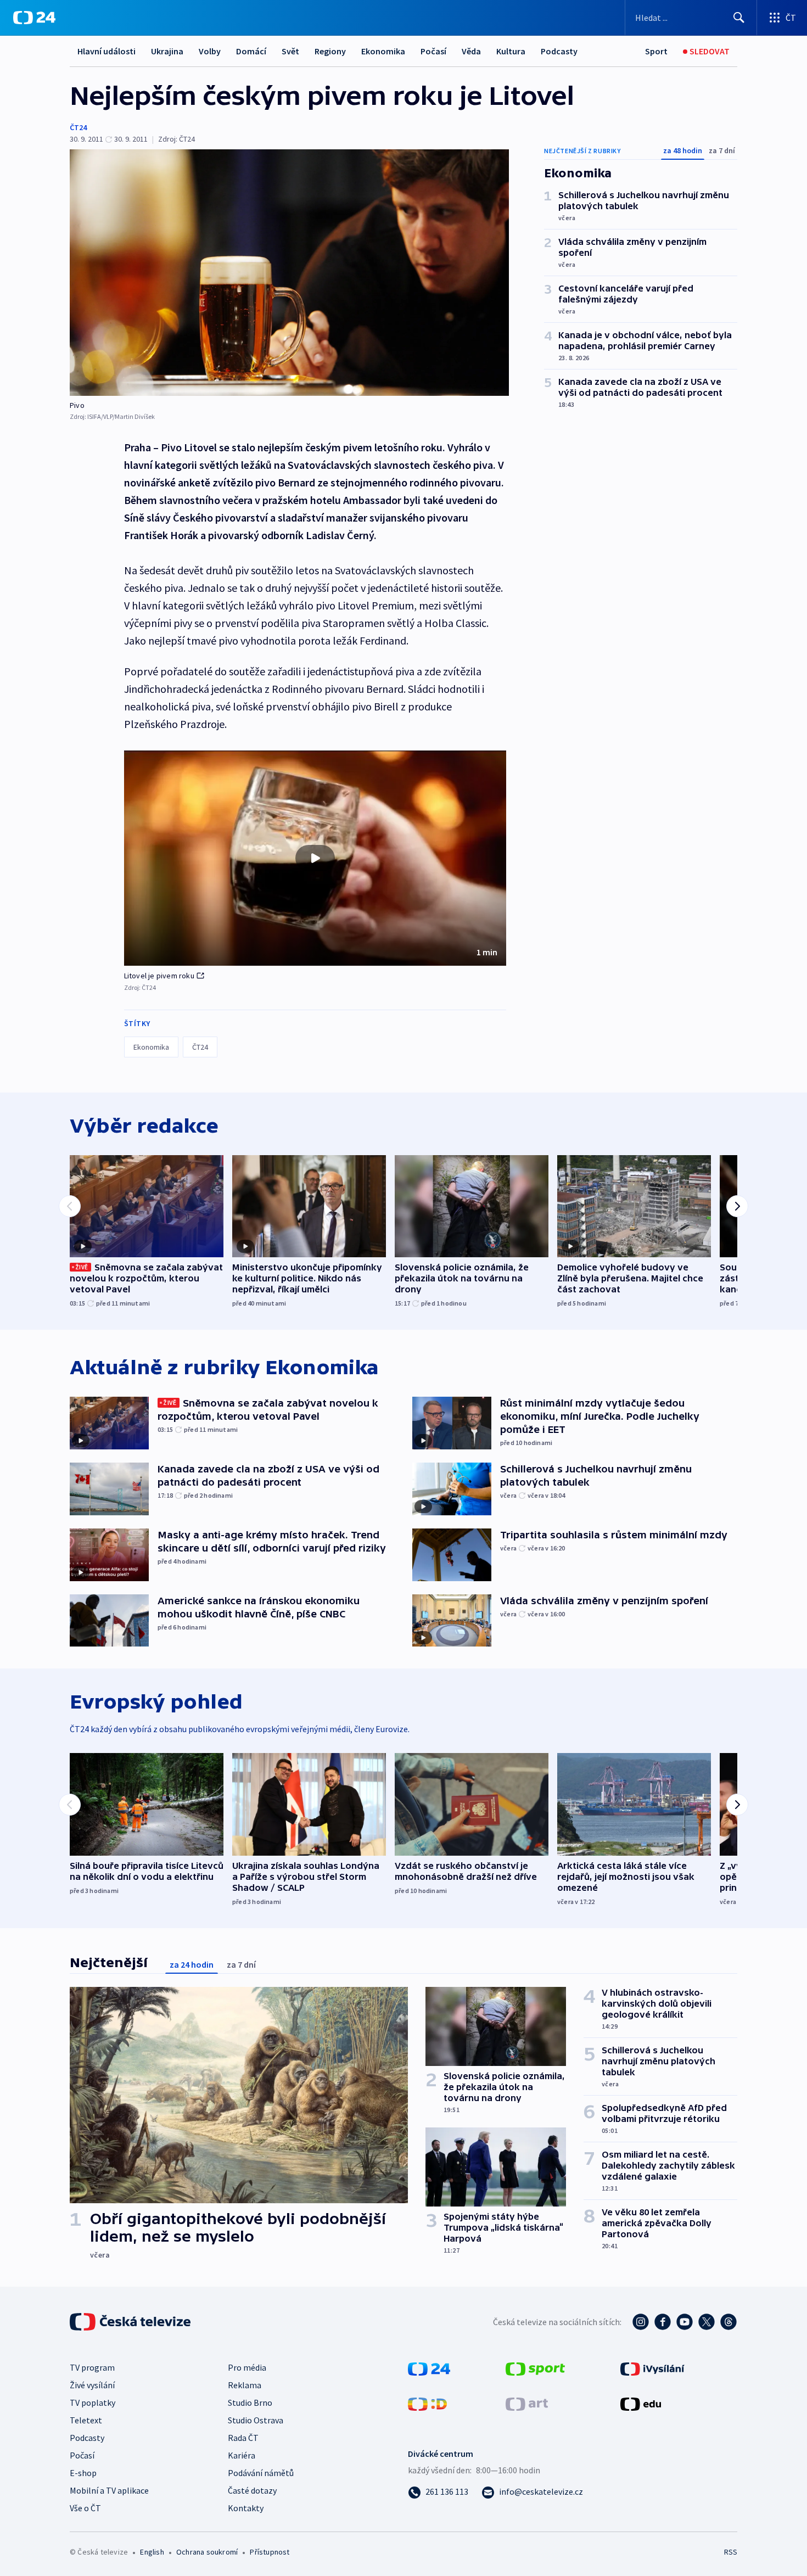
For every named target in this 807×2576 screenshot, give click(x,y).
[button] (315, 858)
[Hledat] (739, 18)
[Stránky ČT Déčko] (427, 2403)
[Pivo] (289, 273)
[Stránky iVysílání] (652, 2368)
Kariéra (242, 2455)
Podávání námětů (261, 2473)
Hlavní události (107, 51)
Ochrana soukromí (207, 2552)
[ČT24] (34, 18)
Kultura (511, 51)
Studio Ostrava (256, 2420)
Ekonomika (383, 51)
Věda (471, 51)
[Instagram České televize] (641, 2322)
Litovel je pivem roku (159, 976)
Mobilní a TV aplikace (109, 2490)
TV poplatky (93, 2403)
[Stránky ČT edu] (641, 2403)
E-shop (83, 2473)
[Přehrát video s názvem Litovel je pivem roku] (315, 858)
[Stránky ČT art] (527, 2403)
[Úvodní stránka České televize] (131, 2322)
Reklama (245, 2385)
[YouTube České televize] (685, 2322)
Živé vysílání (92, 2385)
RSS (731, 2552)
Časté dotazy (252, 2490)
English (152, 2552)
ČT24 (78, 127)
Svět (290, 51)
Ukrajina (167, 51)
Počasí (433, 51)
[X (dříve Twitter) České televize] (707, 2322)
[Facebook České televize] (663, 2322)
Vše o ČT (85, 2508)
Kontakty (246, 2508)
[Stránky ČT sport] (535, 2368)
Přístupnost (270, 2552)
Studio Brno (250, 2403)
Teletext (86, 2420)
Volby (210, 51)
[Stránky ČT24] (429, 2368)
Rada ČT (243, 2438)
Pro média (247, 2367)
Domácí (251, 51)
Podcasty (559, 51)
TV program (92, 2367)
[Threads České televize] (728, 2322)
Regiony (330, 51)
